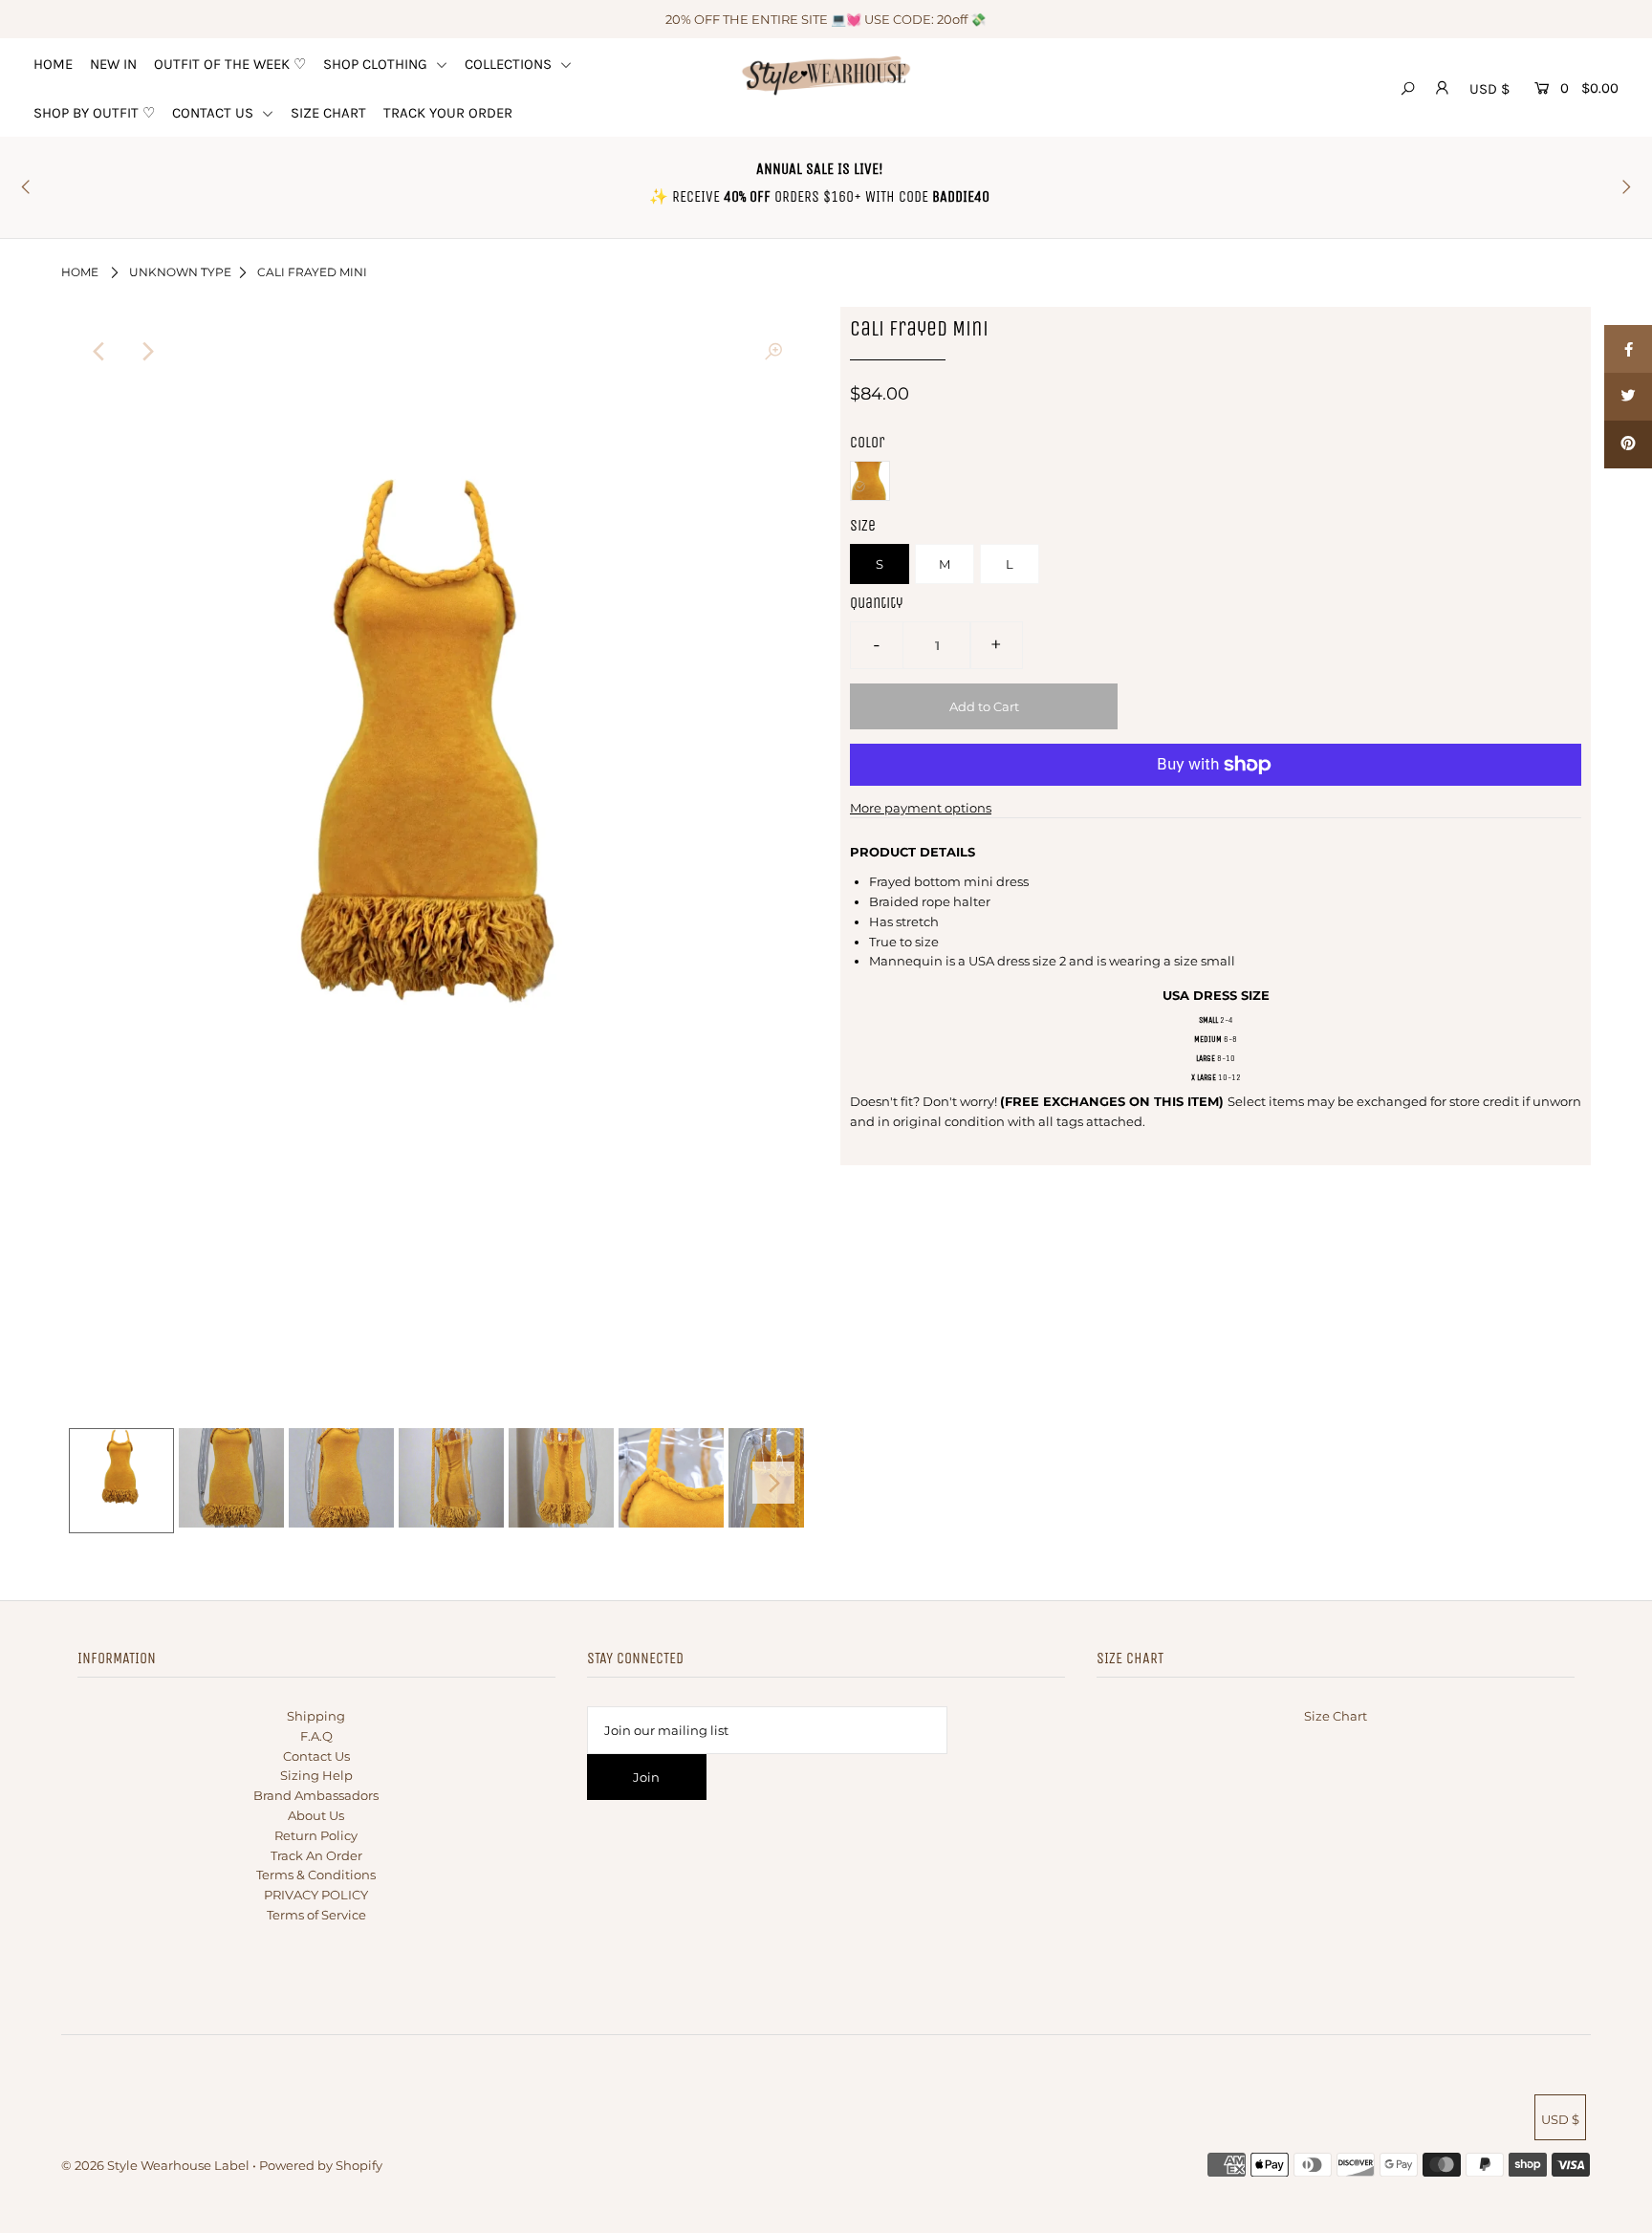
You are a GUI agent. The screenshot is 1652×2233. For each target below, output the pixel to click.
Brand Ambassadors (316, 1795)
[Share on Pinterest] (1628, 444)
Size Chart (1336, 1716)
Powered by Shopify (321, 2165)
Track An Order (316, 1855)
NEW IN (113, 64)
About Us (316, 1815)
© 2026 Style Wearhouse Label (155, 2165)
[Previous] (99, 352)
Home (80, 272)
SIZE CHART (328, 113)
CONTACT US (215, 113)
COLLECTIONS (510, 64)
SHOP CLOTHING (377, 64)
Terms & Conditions (316, 1875)
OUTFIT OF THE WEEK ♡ (230, 64)
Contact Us (316, 1756)
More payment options (921, 808)
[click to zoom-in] (773, 352)
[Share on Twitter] (1628, 397)
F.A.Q (316, 1736)
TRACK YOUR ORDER (448, 113)
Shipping (316, 1716)
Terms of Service (316, 1915)
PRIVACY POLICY (316, 1895)
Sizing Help (316, 1775)
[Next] (146, 352)
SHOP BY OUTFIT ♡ (94, 113)
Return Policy (316, 1835)
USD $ (1489, 89)
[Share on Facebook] (1628, 349)
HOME (53, 64)
